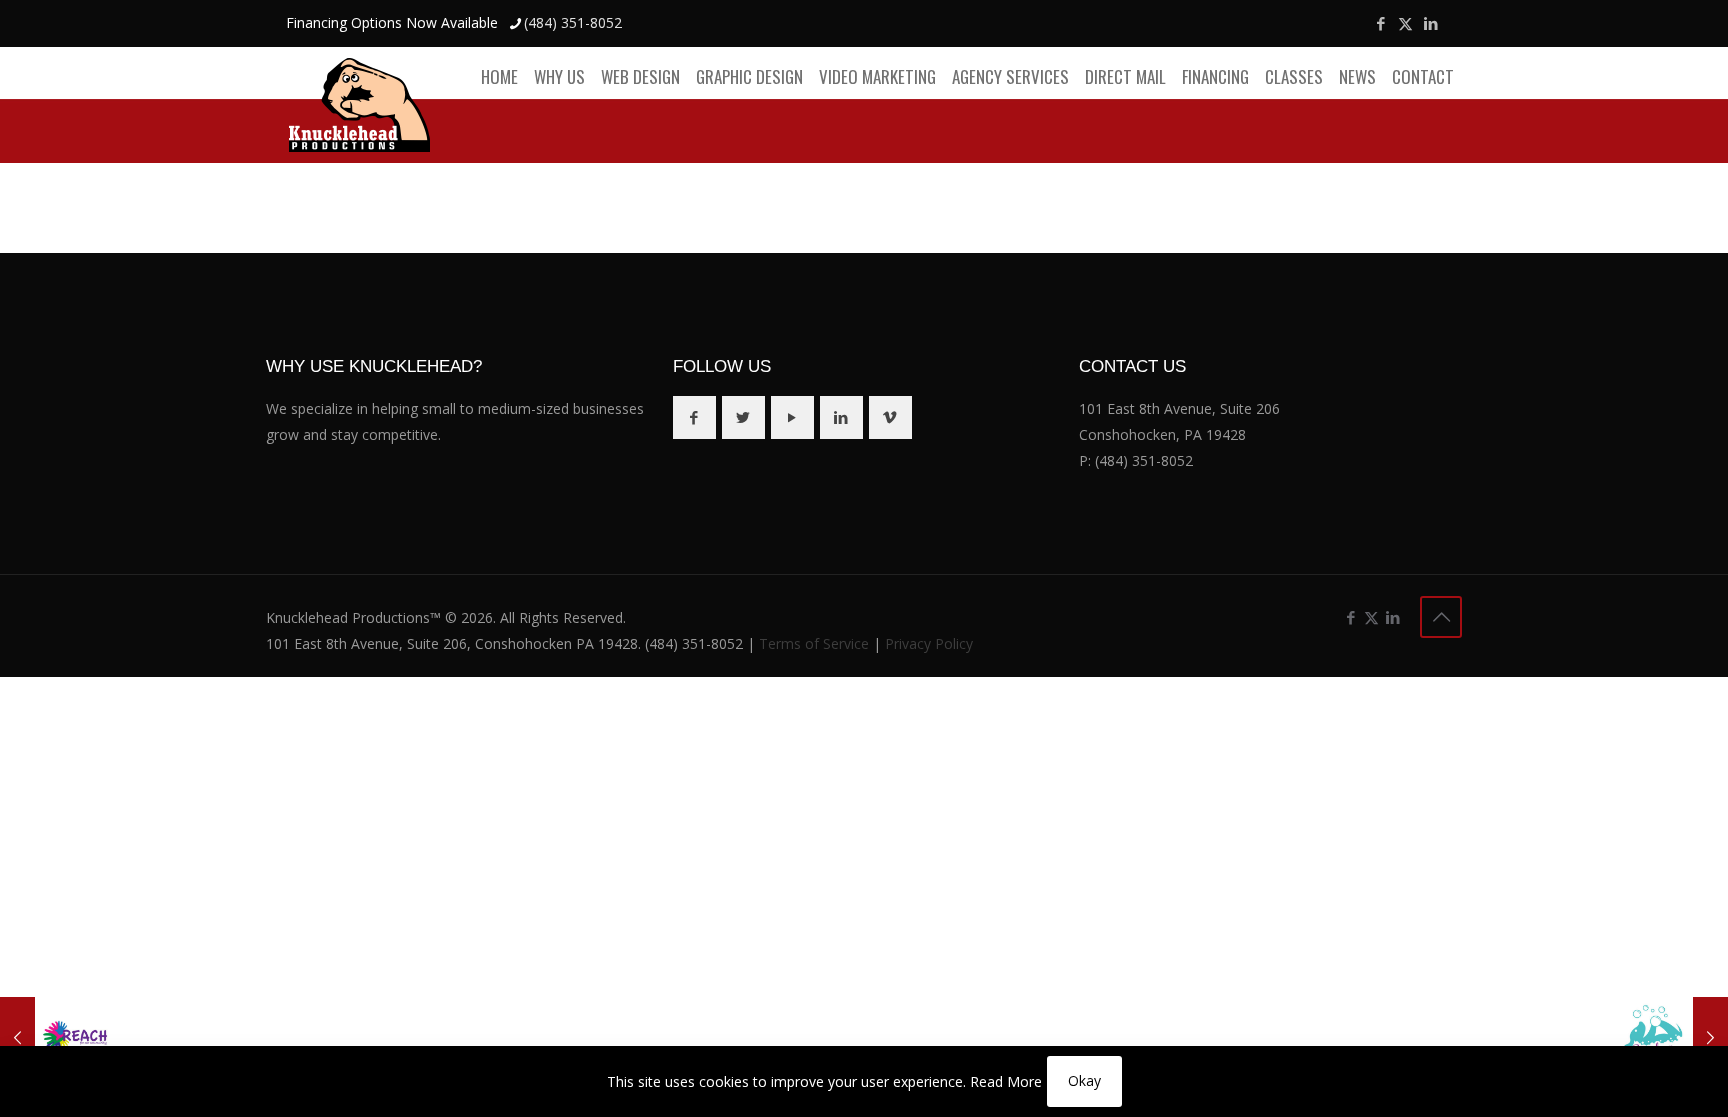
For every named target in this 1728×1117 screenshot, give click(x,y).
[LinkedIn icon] (1430, 23)
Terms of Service (814, 643)
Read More (1006, 1081)
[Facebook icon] (1380, 23)
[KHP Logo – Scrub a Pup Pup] (1670, 1037)
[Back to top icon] (1441, 617)
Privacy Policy (929, 643)
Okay (1084, 1080)
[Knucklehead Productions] (359, 104)
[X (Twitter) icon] (1405, 23)
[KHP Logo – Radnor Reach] (57, 1037)
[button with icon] (694, 417)
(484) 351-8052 (573, 22)
